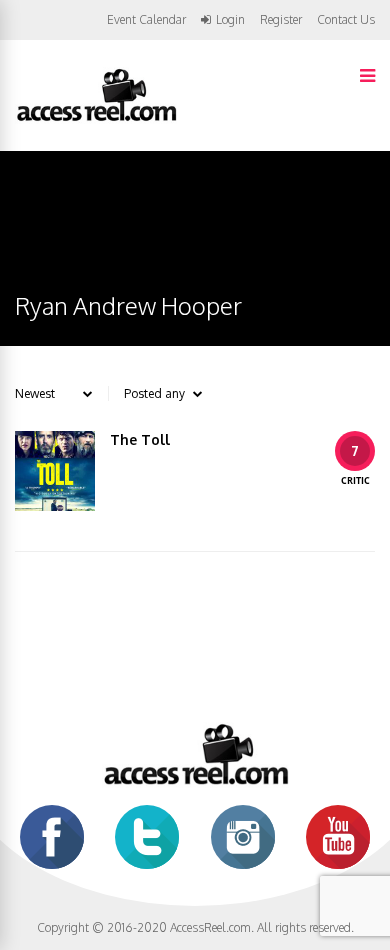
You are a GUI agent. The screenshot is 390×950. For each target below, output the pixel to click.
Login (230, 20)
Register (281, 20)
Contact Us (346, 19)
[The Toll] (55, 471)
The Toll (140, 439)
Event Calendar (146, 19)
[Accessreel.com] (96, 119)
